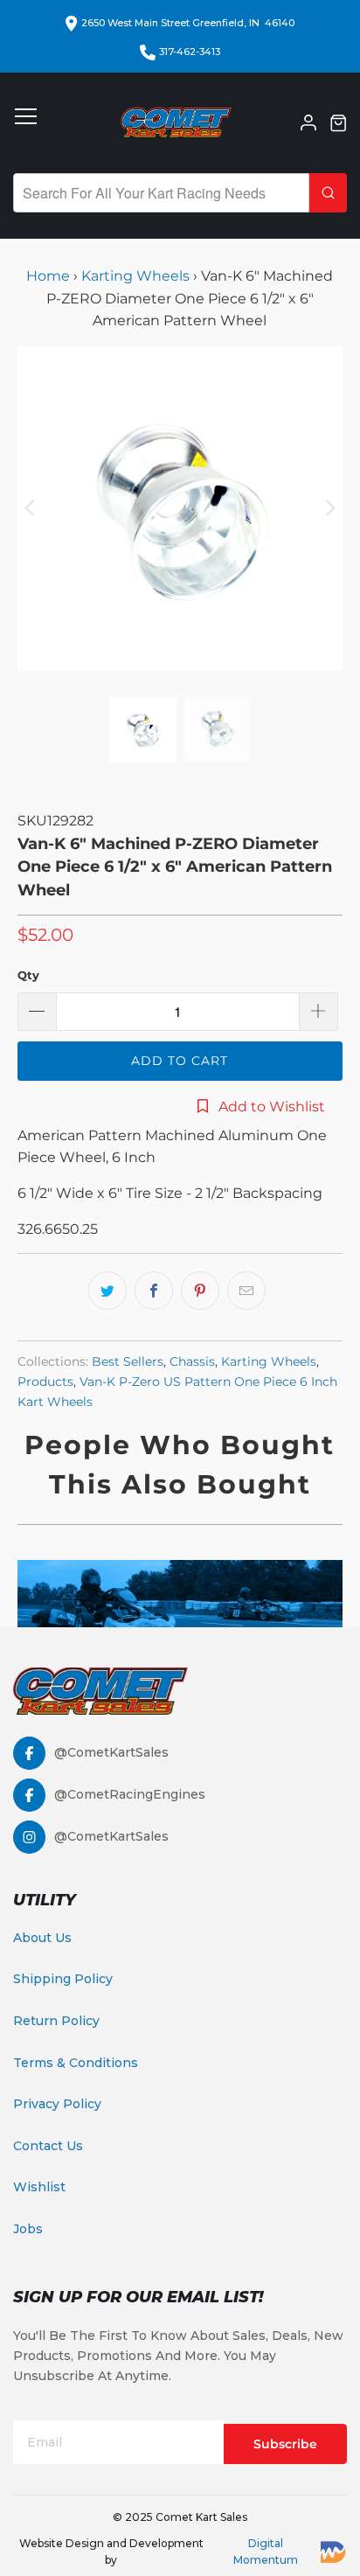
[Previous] (31, 508)
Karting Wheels (135, 276)
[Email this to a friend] (246, 1291)
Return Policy (56, 2021)
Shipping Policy (63, 1979)
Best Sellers (128, 1361)
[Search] (328, 193)
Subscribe (285, 2444)
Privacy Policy (57, 2104)
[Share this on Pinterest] (200, 1291)
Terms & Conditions (76, 2063)
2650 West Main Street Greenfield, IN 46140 (188, 23)
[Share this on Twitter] (107, 1291)
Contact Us (48, 2146)
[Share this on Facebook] (154, 1291)
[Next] (329, 508)
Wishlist (39, 2187)
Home (50, 276)
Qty (28, 975)
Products (45, 1382)
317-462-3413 (190, 52)
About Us (42, 1938)
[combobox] (161, 193)
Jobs (28, 2229)
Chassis (192, 1361)
